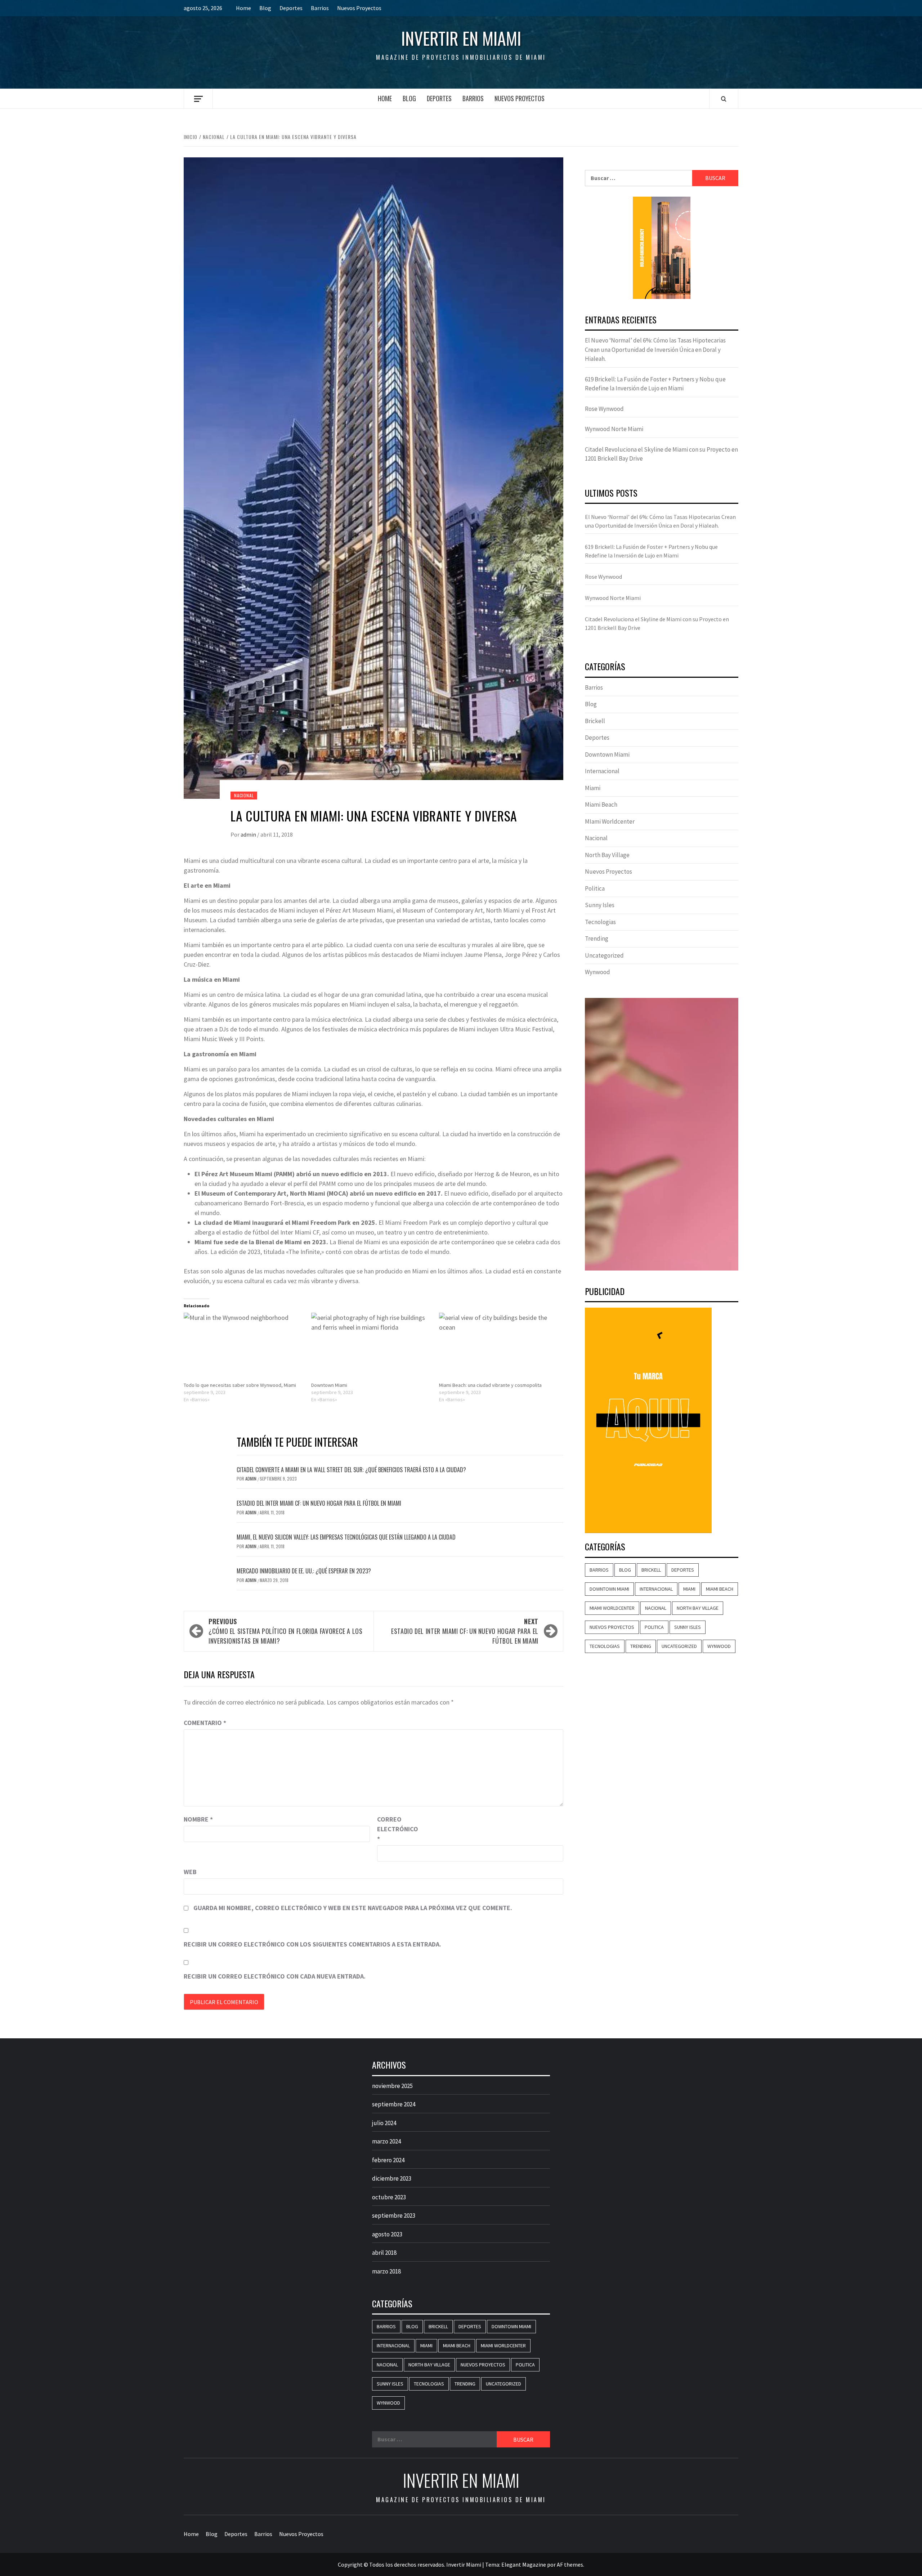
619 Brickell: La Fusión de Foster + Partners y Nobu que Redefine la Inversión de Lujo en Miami (655, 384)
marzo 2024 (386, 2141)
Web (190, 1872)
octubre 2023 (389, 2197)
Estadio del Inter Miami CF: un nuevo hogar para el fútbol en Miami (319, 1503)
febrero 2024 (388, 2160)
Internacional (602, 771)
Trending (597, 938)
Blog (265, 8)
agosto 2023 (387, 2234)
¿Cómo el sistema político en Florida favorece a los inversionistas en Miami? (286, 1631)
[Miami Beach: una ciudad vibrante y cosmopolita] (499, 1347)
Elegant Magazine (524, 2564)
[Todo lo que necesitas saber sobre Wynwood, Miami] (244, 1347)
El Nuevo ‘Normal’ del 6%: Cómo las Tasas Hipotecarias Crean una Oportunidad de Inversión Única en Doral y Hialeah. (655, 350)
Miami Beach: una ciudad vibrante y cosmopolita (490, 1385)
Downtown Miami (329, 1385)
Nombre (198, 1819)
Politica (595, 888)
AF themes (570, 2564)
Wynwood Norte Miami (614, 429)
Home (243, 8)
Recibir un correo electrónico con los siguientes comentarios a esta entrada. (312, 1944)
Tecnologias (600, 922)
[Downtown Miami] (371, 1347)
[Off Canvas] (198, 99)
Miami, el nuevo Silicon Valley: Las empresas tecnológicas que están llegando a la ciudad (346, 1537)
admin (249, 834)
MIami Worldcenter (610, 821)
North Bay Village (607, 855)
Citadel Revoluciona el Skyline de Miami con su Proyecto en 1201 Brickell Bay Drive (661, 454)
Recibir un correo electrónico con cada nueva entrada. (275, 1976)
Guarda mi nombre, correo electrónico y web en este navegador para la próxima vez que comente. (353, 1908)
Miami (593, 788)
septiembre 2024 (394, 2104)
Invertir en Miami (461, 38)
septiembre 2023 (394, 2216)
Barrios (320, 8)
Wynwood (597, 972)
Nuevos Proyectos (359, 8)
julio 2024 (384, 2123)
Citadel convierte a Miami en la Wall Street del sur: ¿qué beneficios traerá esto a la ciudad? (351, 1470)
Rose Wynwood (604, 409)
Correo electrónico (395, 1829)
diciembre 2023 (392, 2178)
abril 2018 (384, 2253)
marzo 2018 (386, 2271)
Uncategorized (604, 955)
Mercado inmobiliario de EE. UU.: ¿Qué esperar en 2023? (304, 1571)
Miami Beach (601, 805)
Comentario (205, 1723)
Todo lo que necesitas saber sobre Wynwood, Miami (240, 1385)
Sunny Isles (600, 905)
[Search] (724, 99)
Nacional (244, 795)
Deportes (291, 8)
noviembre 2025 (392, 2086)
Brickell (595, 721)
